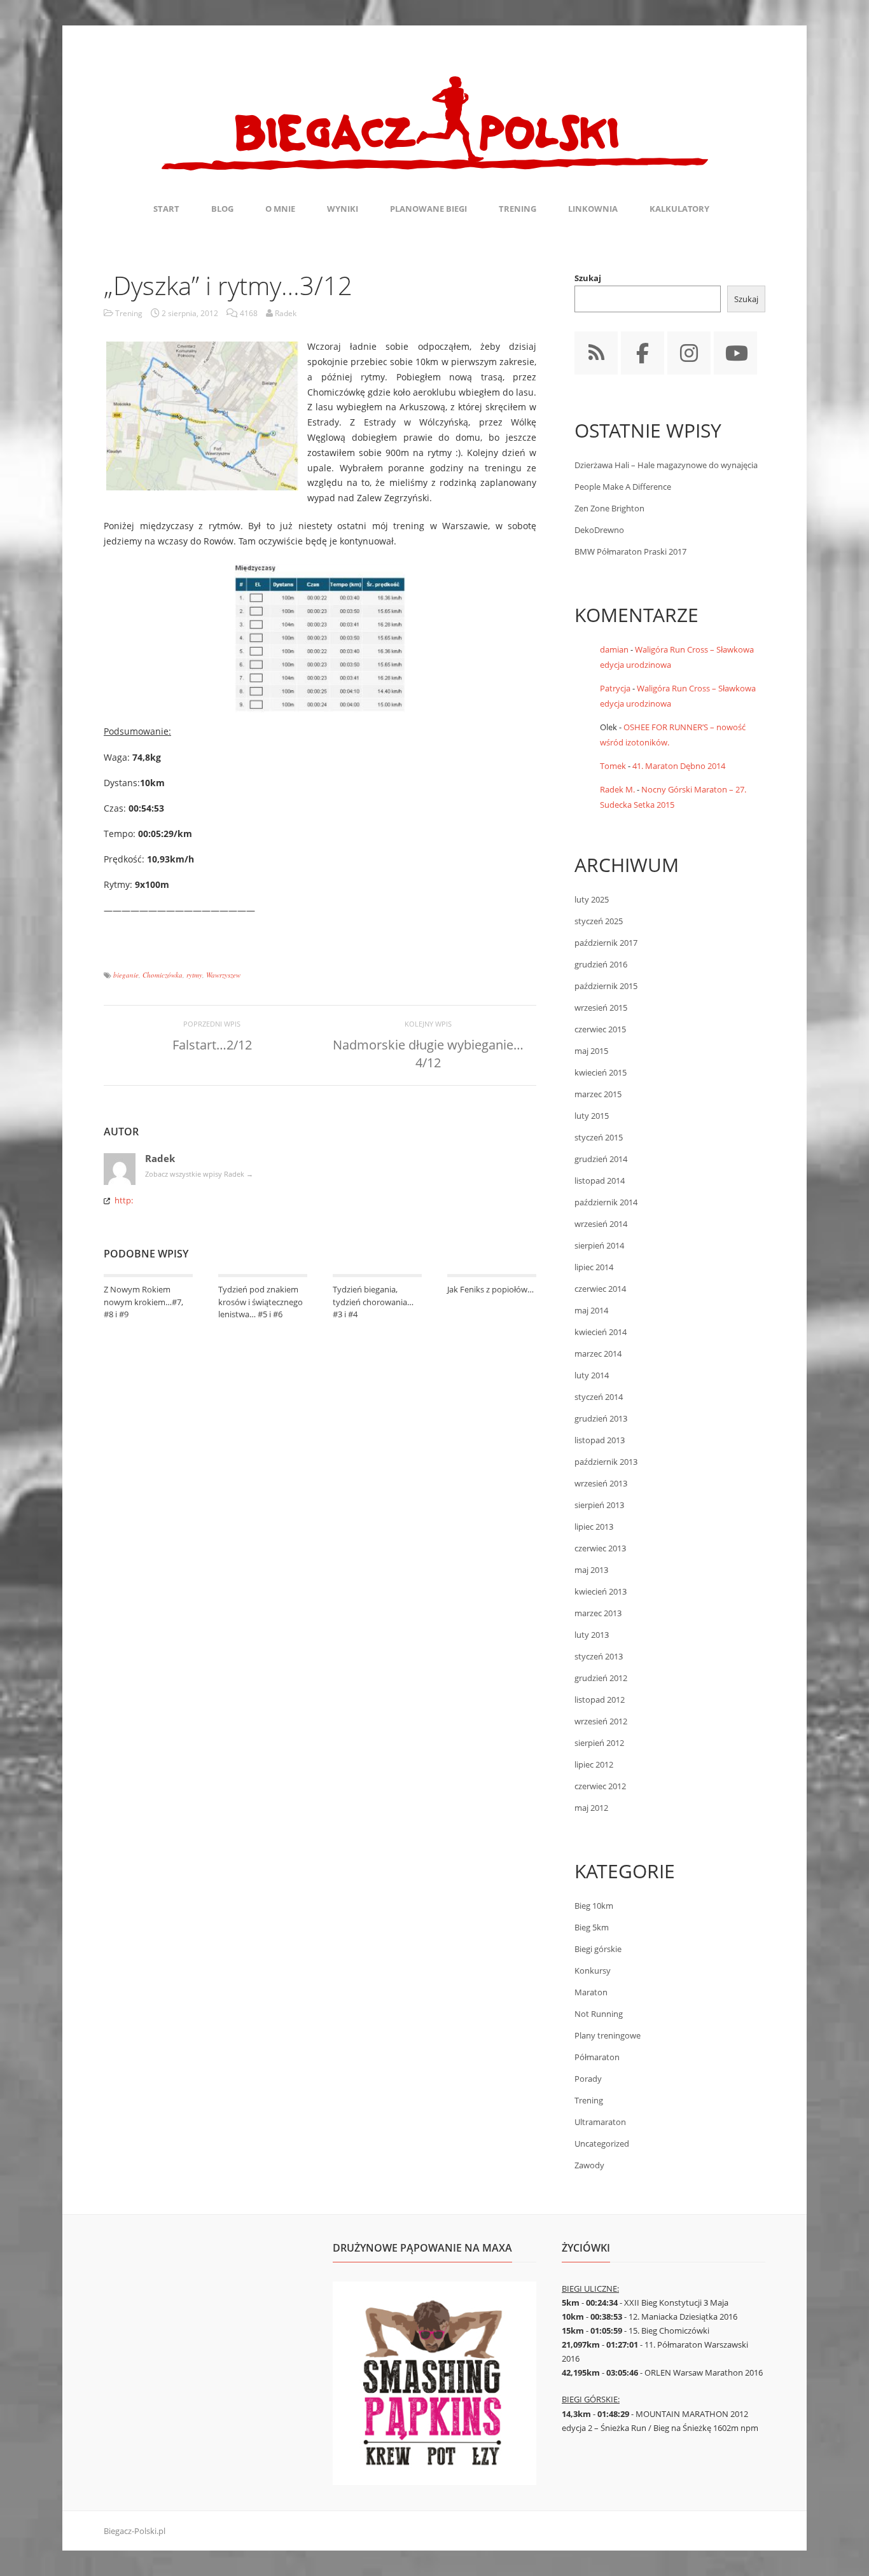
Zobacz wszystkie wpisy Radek (199, 1174)
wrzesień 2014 (601, 1224)
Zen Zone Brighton (609, 508)
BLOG (222, 209)
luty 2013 (592, 1635)
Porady (588, 2079)
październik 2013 (606, 1462)
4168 (249, 313)
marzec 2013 (598, 1613)
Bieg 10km (594, 1906)
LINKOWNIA (593, 209)
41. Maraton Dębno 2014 (679, 766)
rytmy (194, 975)
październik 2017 (606, 943)
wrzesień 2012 (601, 1721)
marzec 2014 (598, 1354)
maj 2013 (591, 1570)
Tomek (613, 766)
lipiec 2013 (594, 1527)
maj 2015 (591, 1051)
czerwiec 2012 (600, 1786)
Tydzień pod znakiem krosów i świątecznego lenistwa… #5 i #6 (261, 1302)
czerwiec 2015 (600, 1029)
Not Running (599, 2014)
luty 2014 (592, 1375)
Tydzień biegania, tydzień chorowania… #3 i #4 (373, 1302)
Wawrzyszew (223, 975)
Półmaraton (597, 2057)
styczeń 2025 (599, 921)
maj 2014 (591, 1310)
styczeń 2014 (599, 1397)
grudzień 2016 (601, 964)
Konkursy (593, 1970)
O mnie (280, 209)
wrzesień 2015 (601, 1008)
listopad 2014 (600, 1181)
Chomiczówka (163, 975)
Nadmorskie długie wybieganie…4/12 (428, 1054)
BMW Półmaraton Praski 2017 (630, 551)
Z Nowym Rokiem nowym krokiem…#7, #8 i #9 (143, 1302)
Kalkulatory (679, 209)
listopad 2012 (600, 1700)
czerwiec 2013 (600, 1548)
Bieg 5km (592, 1927)
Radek (160, 1158)
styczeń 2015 (599, 1137)
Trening (129, 313)
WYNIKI (343, 209)
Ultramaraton (600, 2122)
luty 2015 (592, 1116)
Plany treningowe (608, 2035)
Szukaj (588, 278)
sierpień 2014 (599, 1245)
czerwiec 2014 (600, 1289)
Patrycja (615, 688)
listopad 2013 (600, 1440)
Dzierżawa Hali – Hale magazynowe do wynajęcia (666, 465)
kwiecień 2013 (601, 1591)
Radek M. (617, 789)
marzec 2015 (598, 1094)
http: (124, 1200)
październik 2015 (606, 986)
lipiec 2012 (594, 1764)
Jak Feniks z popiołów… (490, 1289)
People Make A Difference (623, 487)
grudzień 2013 (601, 1418)
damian (614, 649)
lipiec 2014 (594, 1267)
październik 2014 (606, 1202)
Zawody (589, 2165)
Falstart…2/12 (212, 1045)
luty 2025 (592, 899)
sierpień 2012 (599, 1743)
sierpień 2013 (599, 1505)
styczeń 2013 (599, 1656)
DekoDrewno (599, 530)
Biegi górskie (598, 1949)
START (166, 209)
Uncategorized (602, 2143)
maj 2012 (591, 1808)
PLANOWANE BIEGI (428, 209)
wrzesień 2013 (601, 1483)
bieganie (126, 975)
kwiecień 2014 (601, 1332)
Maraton (591, 1992)
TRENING (518, 209)
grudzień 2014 (601, 1159)
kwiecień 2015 (601, 1072)
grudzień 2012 (601, 1678)
